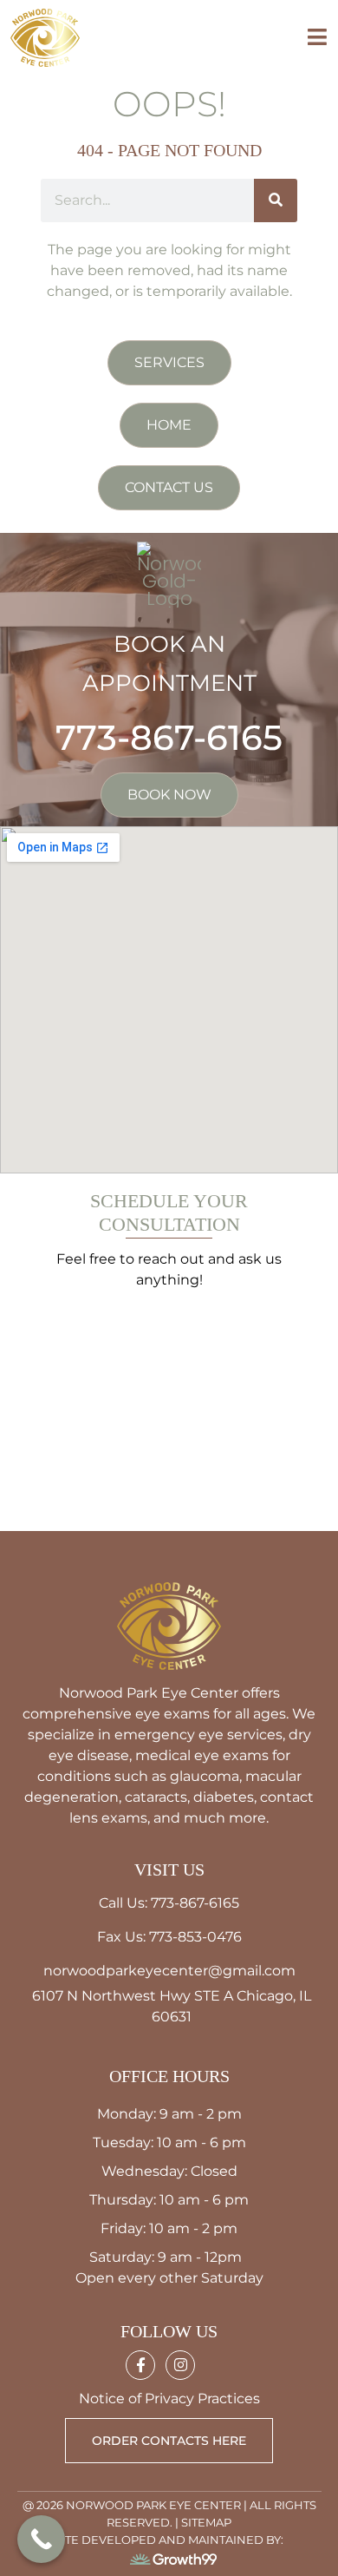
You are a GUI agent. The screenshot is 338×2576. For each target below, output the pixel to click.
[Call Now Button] (41, 2539)
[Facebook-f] (140, 2365)
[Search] (276, 200)
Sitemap (206, 2522)
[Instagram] (180, 2365)
